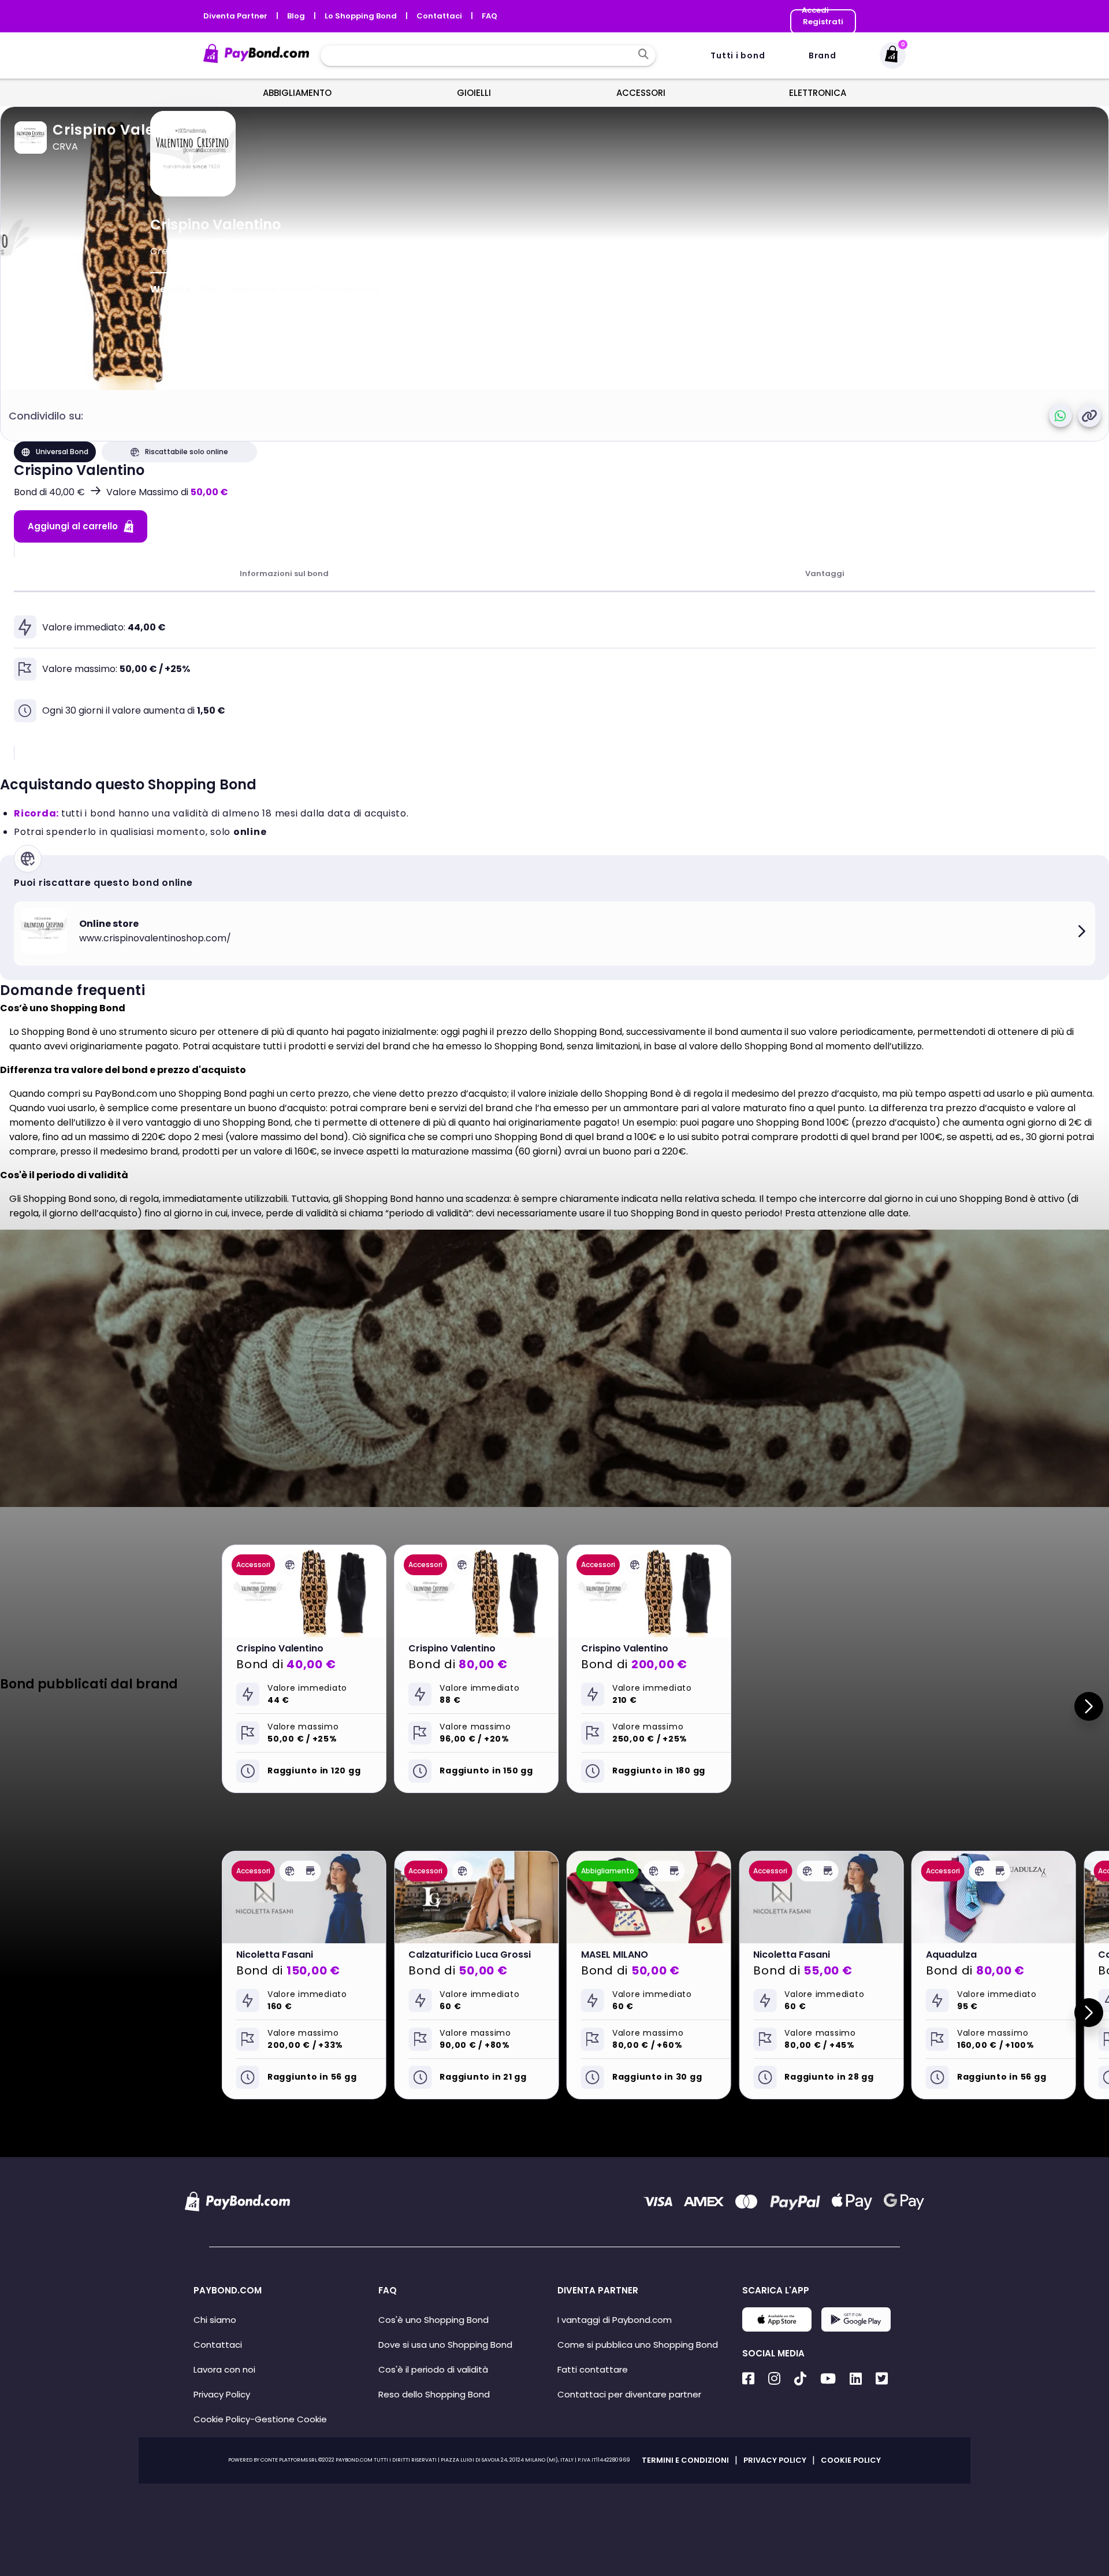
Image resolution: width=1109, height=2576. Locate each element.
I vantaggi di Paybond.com (615, 2320)
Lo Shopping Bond (362, 16)
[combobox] (479, 55)
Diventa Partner (236, 16)
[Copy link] (1089, 415)
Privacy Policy (222, 2394)
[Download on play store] (856, 2328)
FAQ (490, 16)
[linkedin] (856, 2379)
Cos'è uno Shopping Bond (433, 2320)
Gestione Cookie (291, 2419)
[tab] (284, 574)
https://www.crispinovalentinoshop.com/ (289, 289)
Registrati (823, 22)
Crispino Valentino (123, 130)
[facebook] (748, 2379)
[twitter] (882, 2379)
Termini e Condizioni (685, 2460)
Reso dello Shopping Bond (434, 2394)
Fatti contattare (593, 2369)
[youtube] (828, 2379)
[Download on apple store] (777, 2328)
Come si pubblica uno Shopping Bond (638, 2345)
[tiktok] (800, 2379)
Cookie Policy (222, 2419)
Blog (297, 16)
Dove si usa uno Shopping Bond (445, 2345)
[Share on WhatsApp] (1060, 415)
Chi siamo (215, 2320)
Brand (823, 55)
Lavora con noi (224, 2369)
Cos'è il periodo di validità (433, 2369)
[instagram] (774, 2379)
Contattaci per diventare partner (629, 2394)
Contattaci (440, 16)
